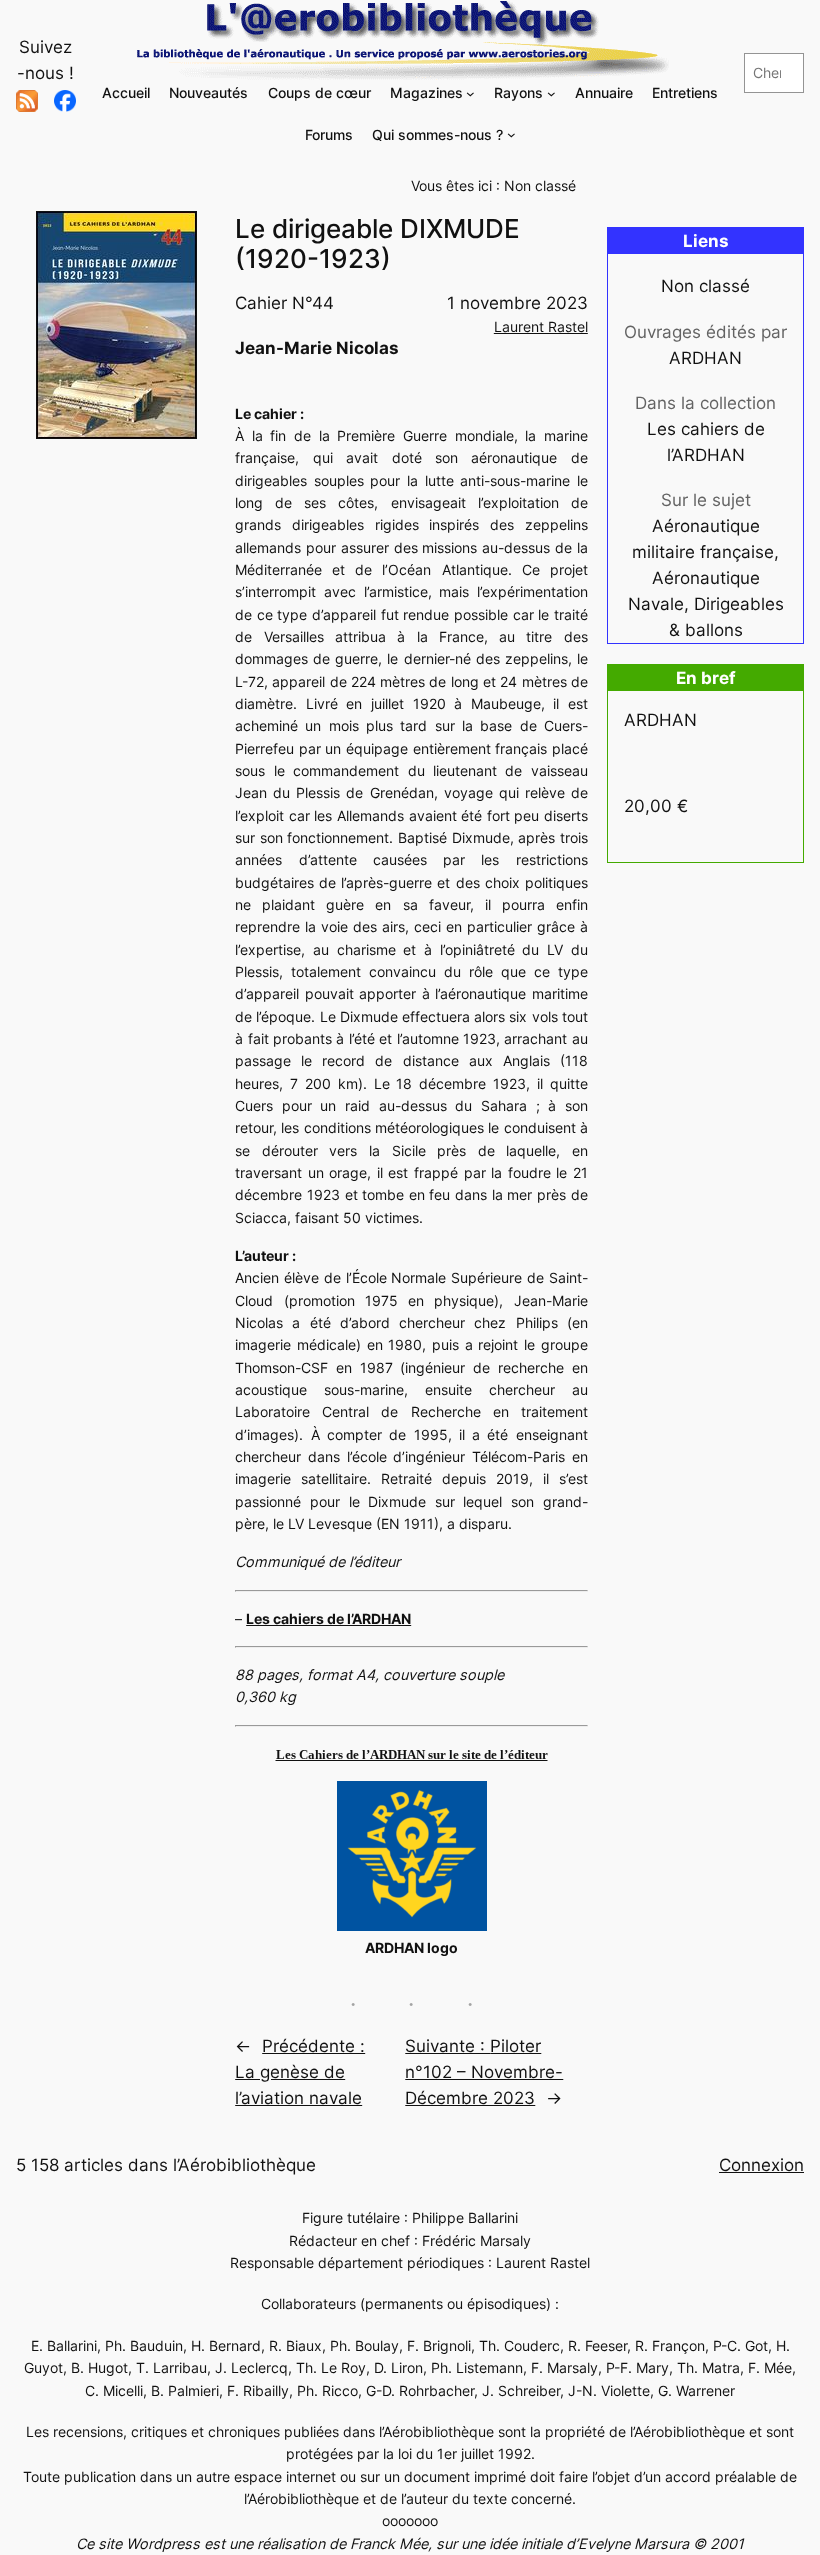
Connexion (761, 2165)
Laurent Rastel (541, 326)
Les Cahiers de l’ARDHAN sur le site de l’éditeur (412, 1754)
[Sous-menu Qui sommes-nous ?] (511, 134)
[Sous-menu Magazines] (470, 93)
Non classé (540, 185)
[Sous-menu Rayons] (551, 93)
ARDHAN (705, 358)
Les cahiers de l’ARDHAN (328, 1618)
